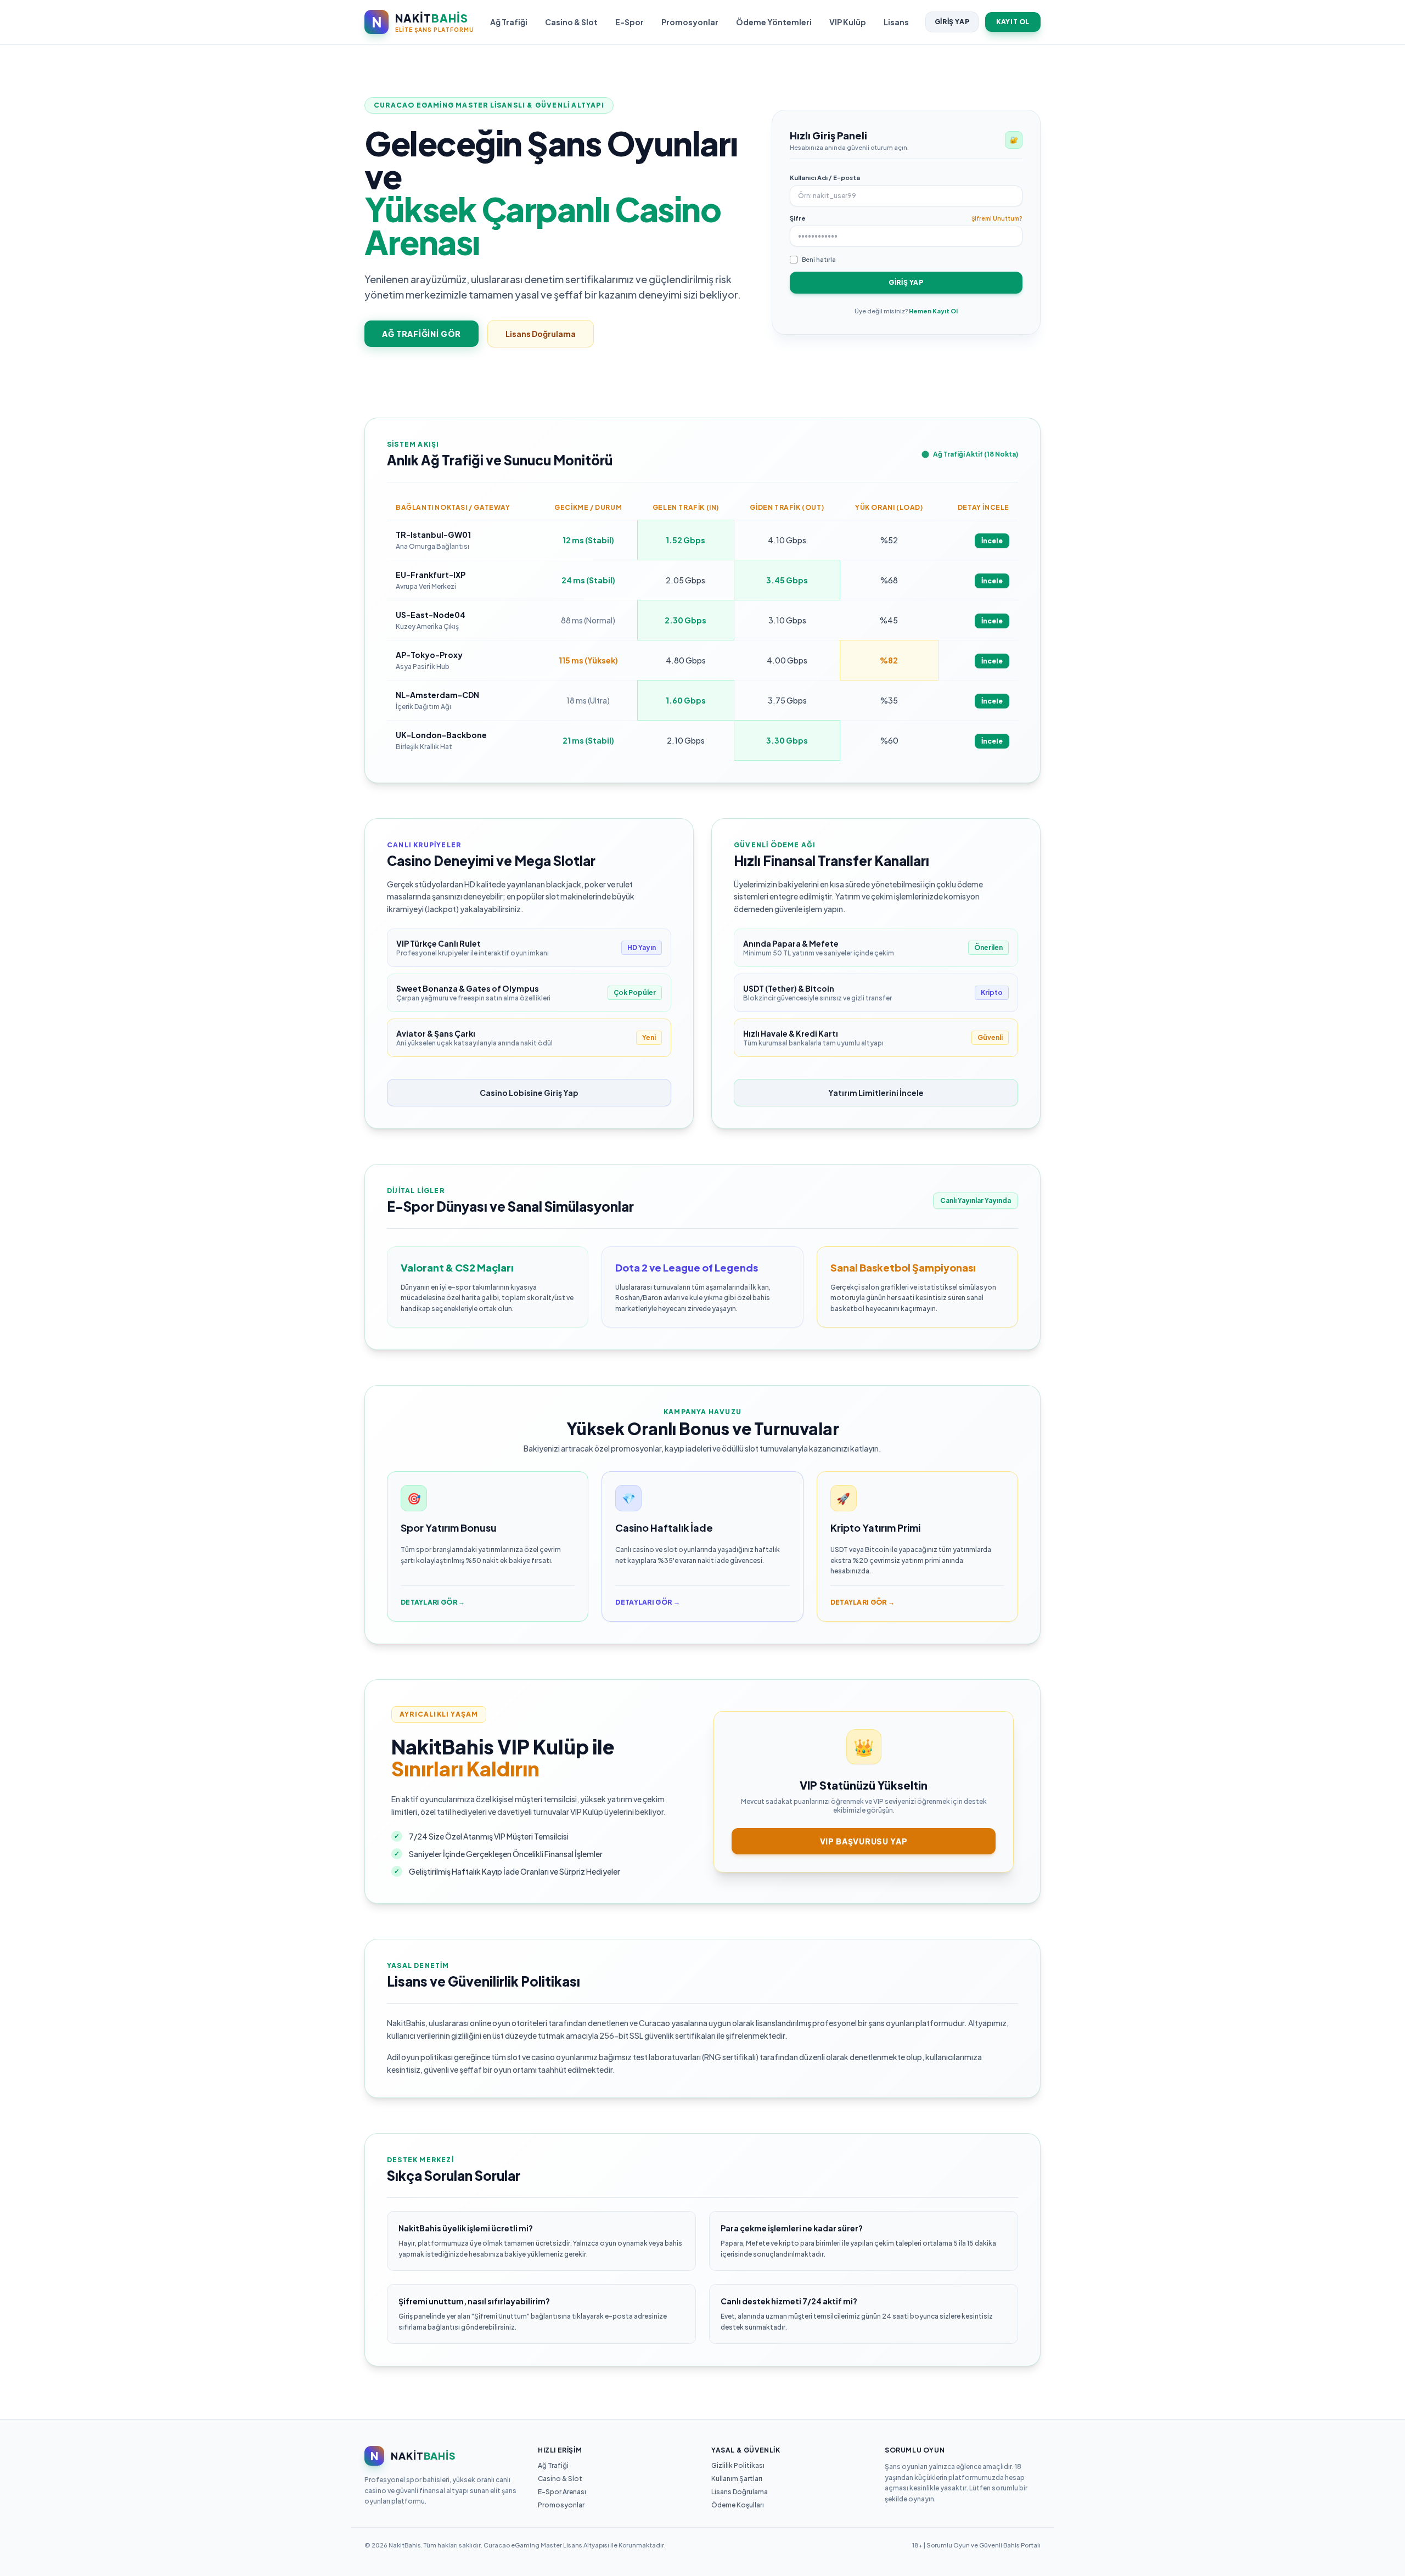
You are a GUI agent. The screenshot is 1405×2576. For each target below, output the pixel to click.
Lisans (896, 22)
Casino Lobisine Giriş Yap (529, 1093)
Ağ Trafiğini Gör (421, 334)
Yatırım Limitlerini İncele (876, 1093)
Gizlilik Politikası (738, 2465)
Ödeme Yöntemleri (774, 22)
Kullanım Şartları (737, 2479)
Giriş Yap (952, 22)
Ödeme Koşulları (738, 2505)
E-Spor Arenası (562, 2492)
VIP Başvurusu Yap (864, 1841)
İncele (992, 541)
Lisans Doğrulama (541, 334)
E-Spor (630, 22)
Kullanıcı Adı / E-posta (825, 178)
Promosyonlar (690, 22)
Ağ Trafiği (509, 22)
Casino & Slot (571, 22)
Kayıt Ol (1013, 22)
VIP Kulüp (848, 22)
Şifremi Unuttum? (997, 218)
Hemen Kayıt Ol (933, 311)
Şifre (798, 218)
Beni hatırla (819, 259)
